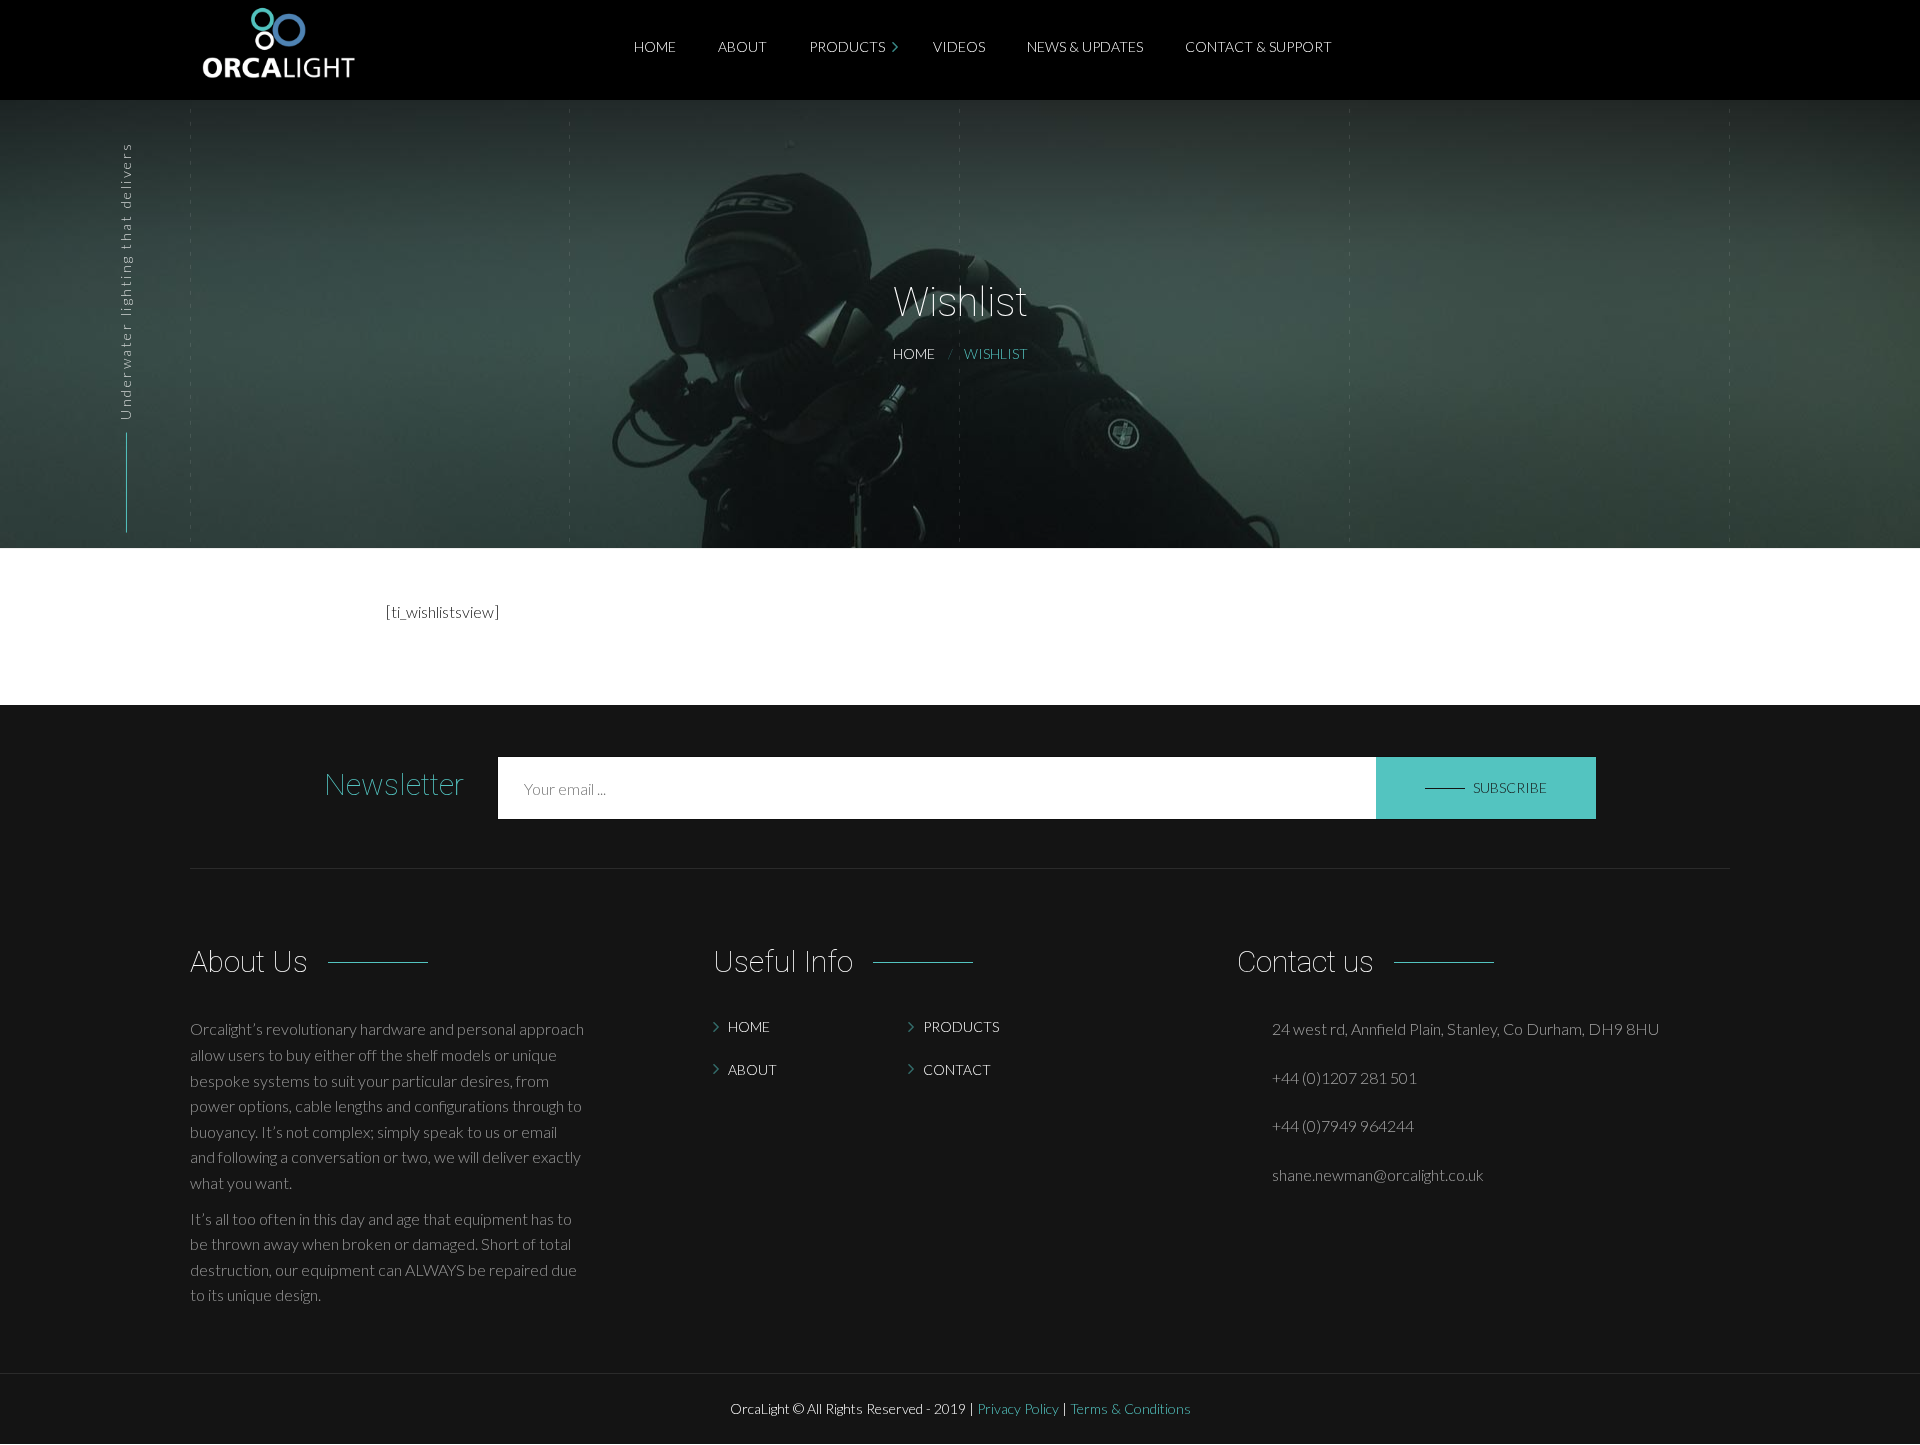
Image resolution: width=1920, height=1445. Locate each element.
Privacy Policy (1018, 1408)
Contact (957, 1069)
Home (749, 1026)
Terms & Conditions (1130, 1408)
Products (961, 1026)
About (752, 1069)
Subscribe (1510, 787)
